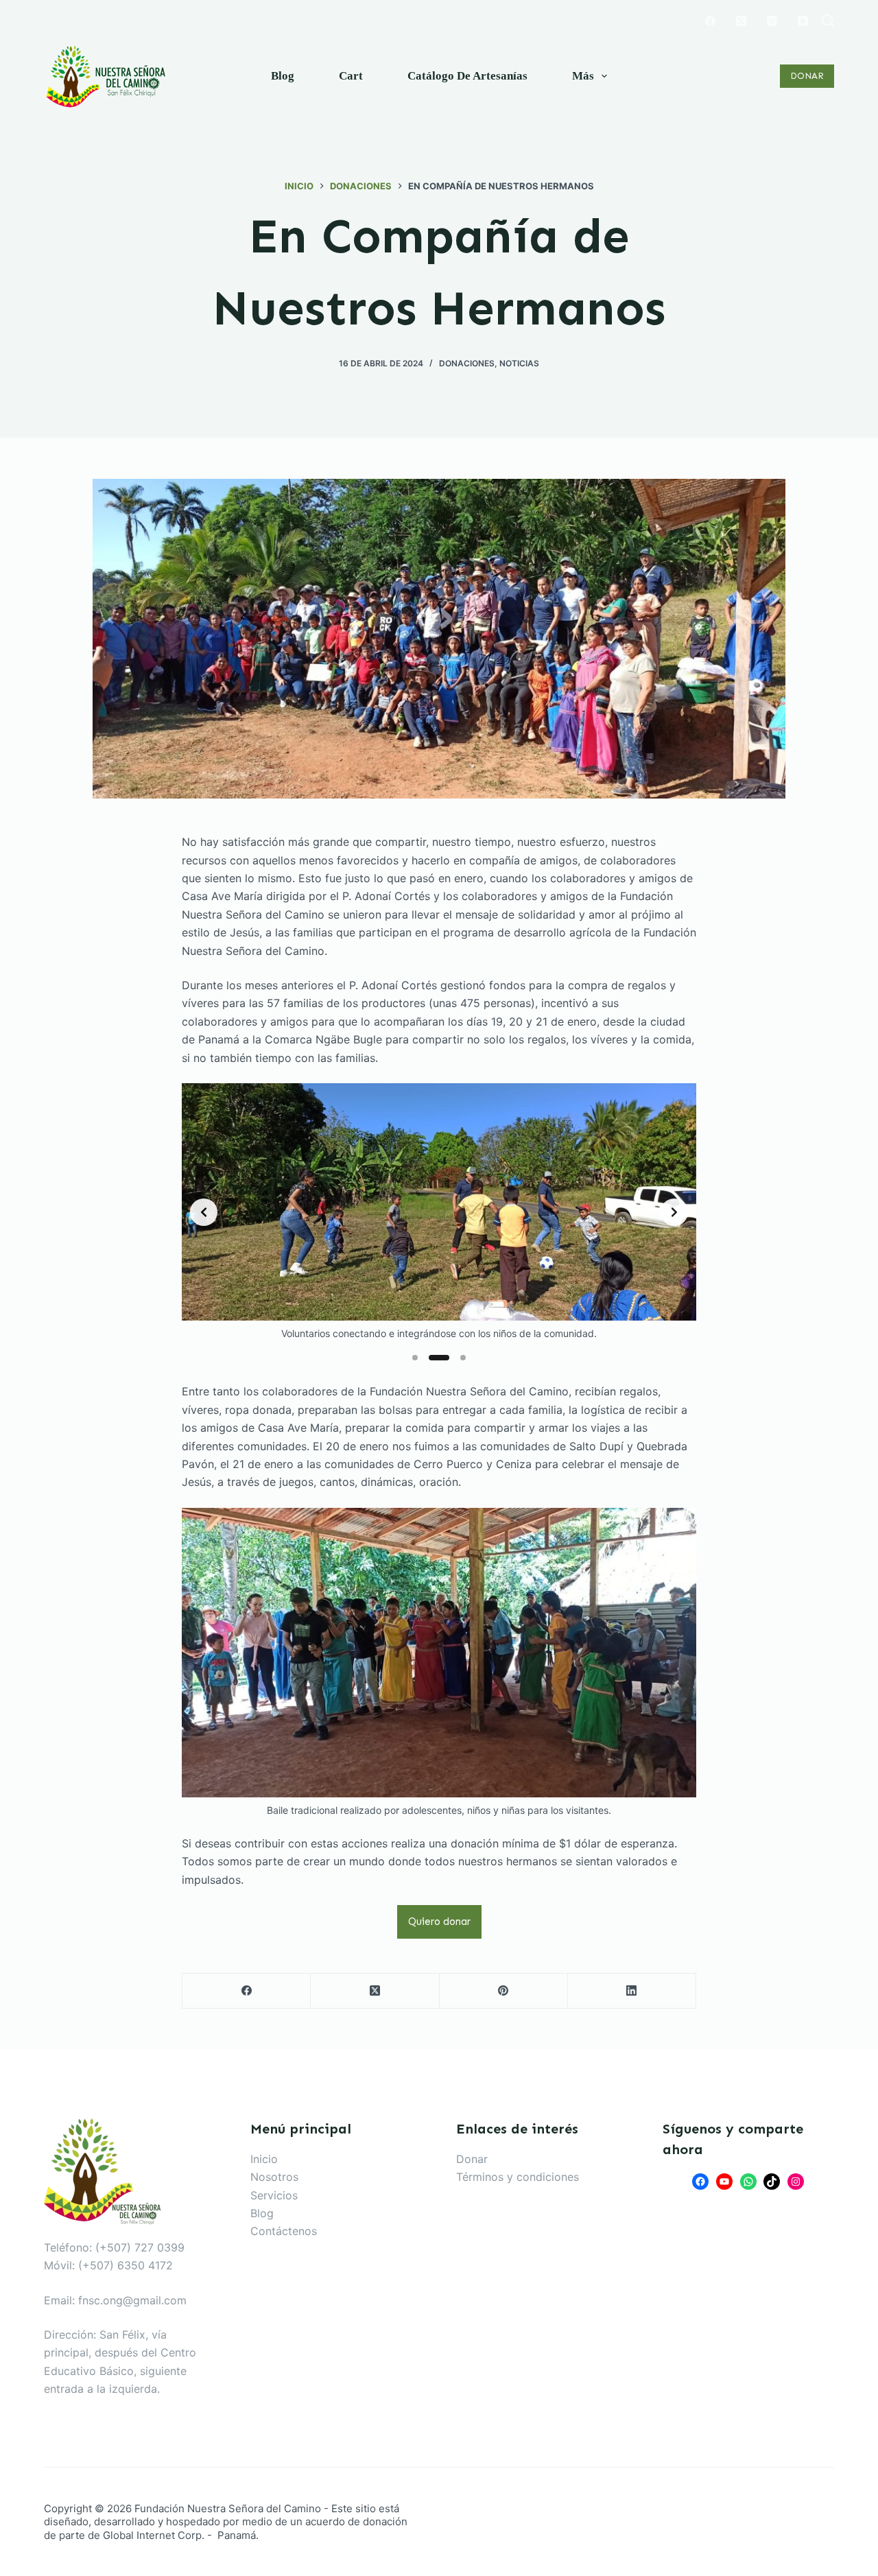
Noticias (519, 363)
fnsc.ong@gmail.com (132, 2300)
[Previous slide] (204, 1212)
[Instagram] (772, 21)
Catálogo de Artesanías (467, 76)
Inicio (264, 2159)
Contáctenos (284, 2231)
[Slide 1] (415, 1358)
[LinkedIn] (632, 1991)
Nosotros (274, 2177)
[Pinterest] (504, 1991)
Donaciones (467, 363)
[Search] (828, 21)
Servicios (274, 2195)
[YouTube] (803, 21)
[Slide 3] (463, 1358)
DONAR (807, 76)
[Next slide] (674, 1212)
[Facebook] (710, 21)
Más (583, 76)
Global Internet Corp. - (159, 2535)
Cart (351, 76)
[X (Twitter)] (741, 21)
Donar (472, 2159)
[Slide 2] (439, 1358)
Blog (283, 76)
